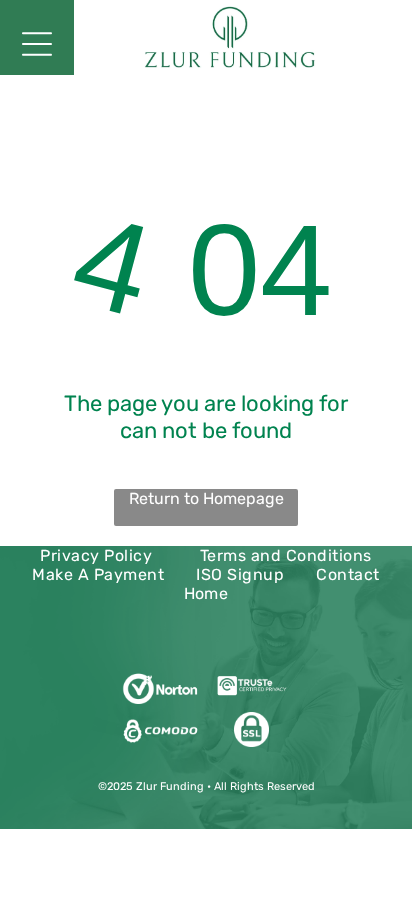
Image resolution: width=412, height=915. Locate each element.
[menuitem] (96, 555)
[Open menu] (37, 44)
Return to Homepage (206, 498)
